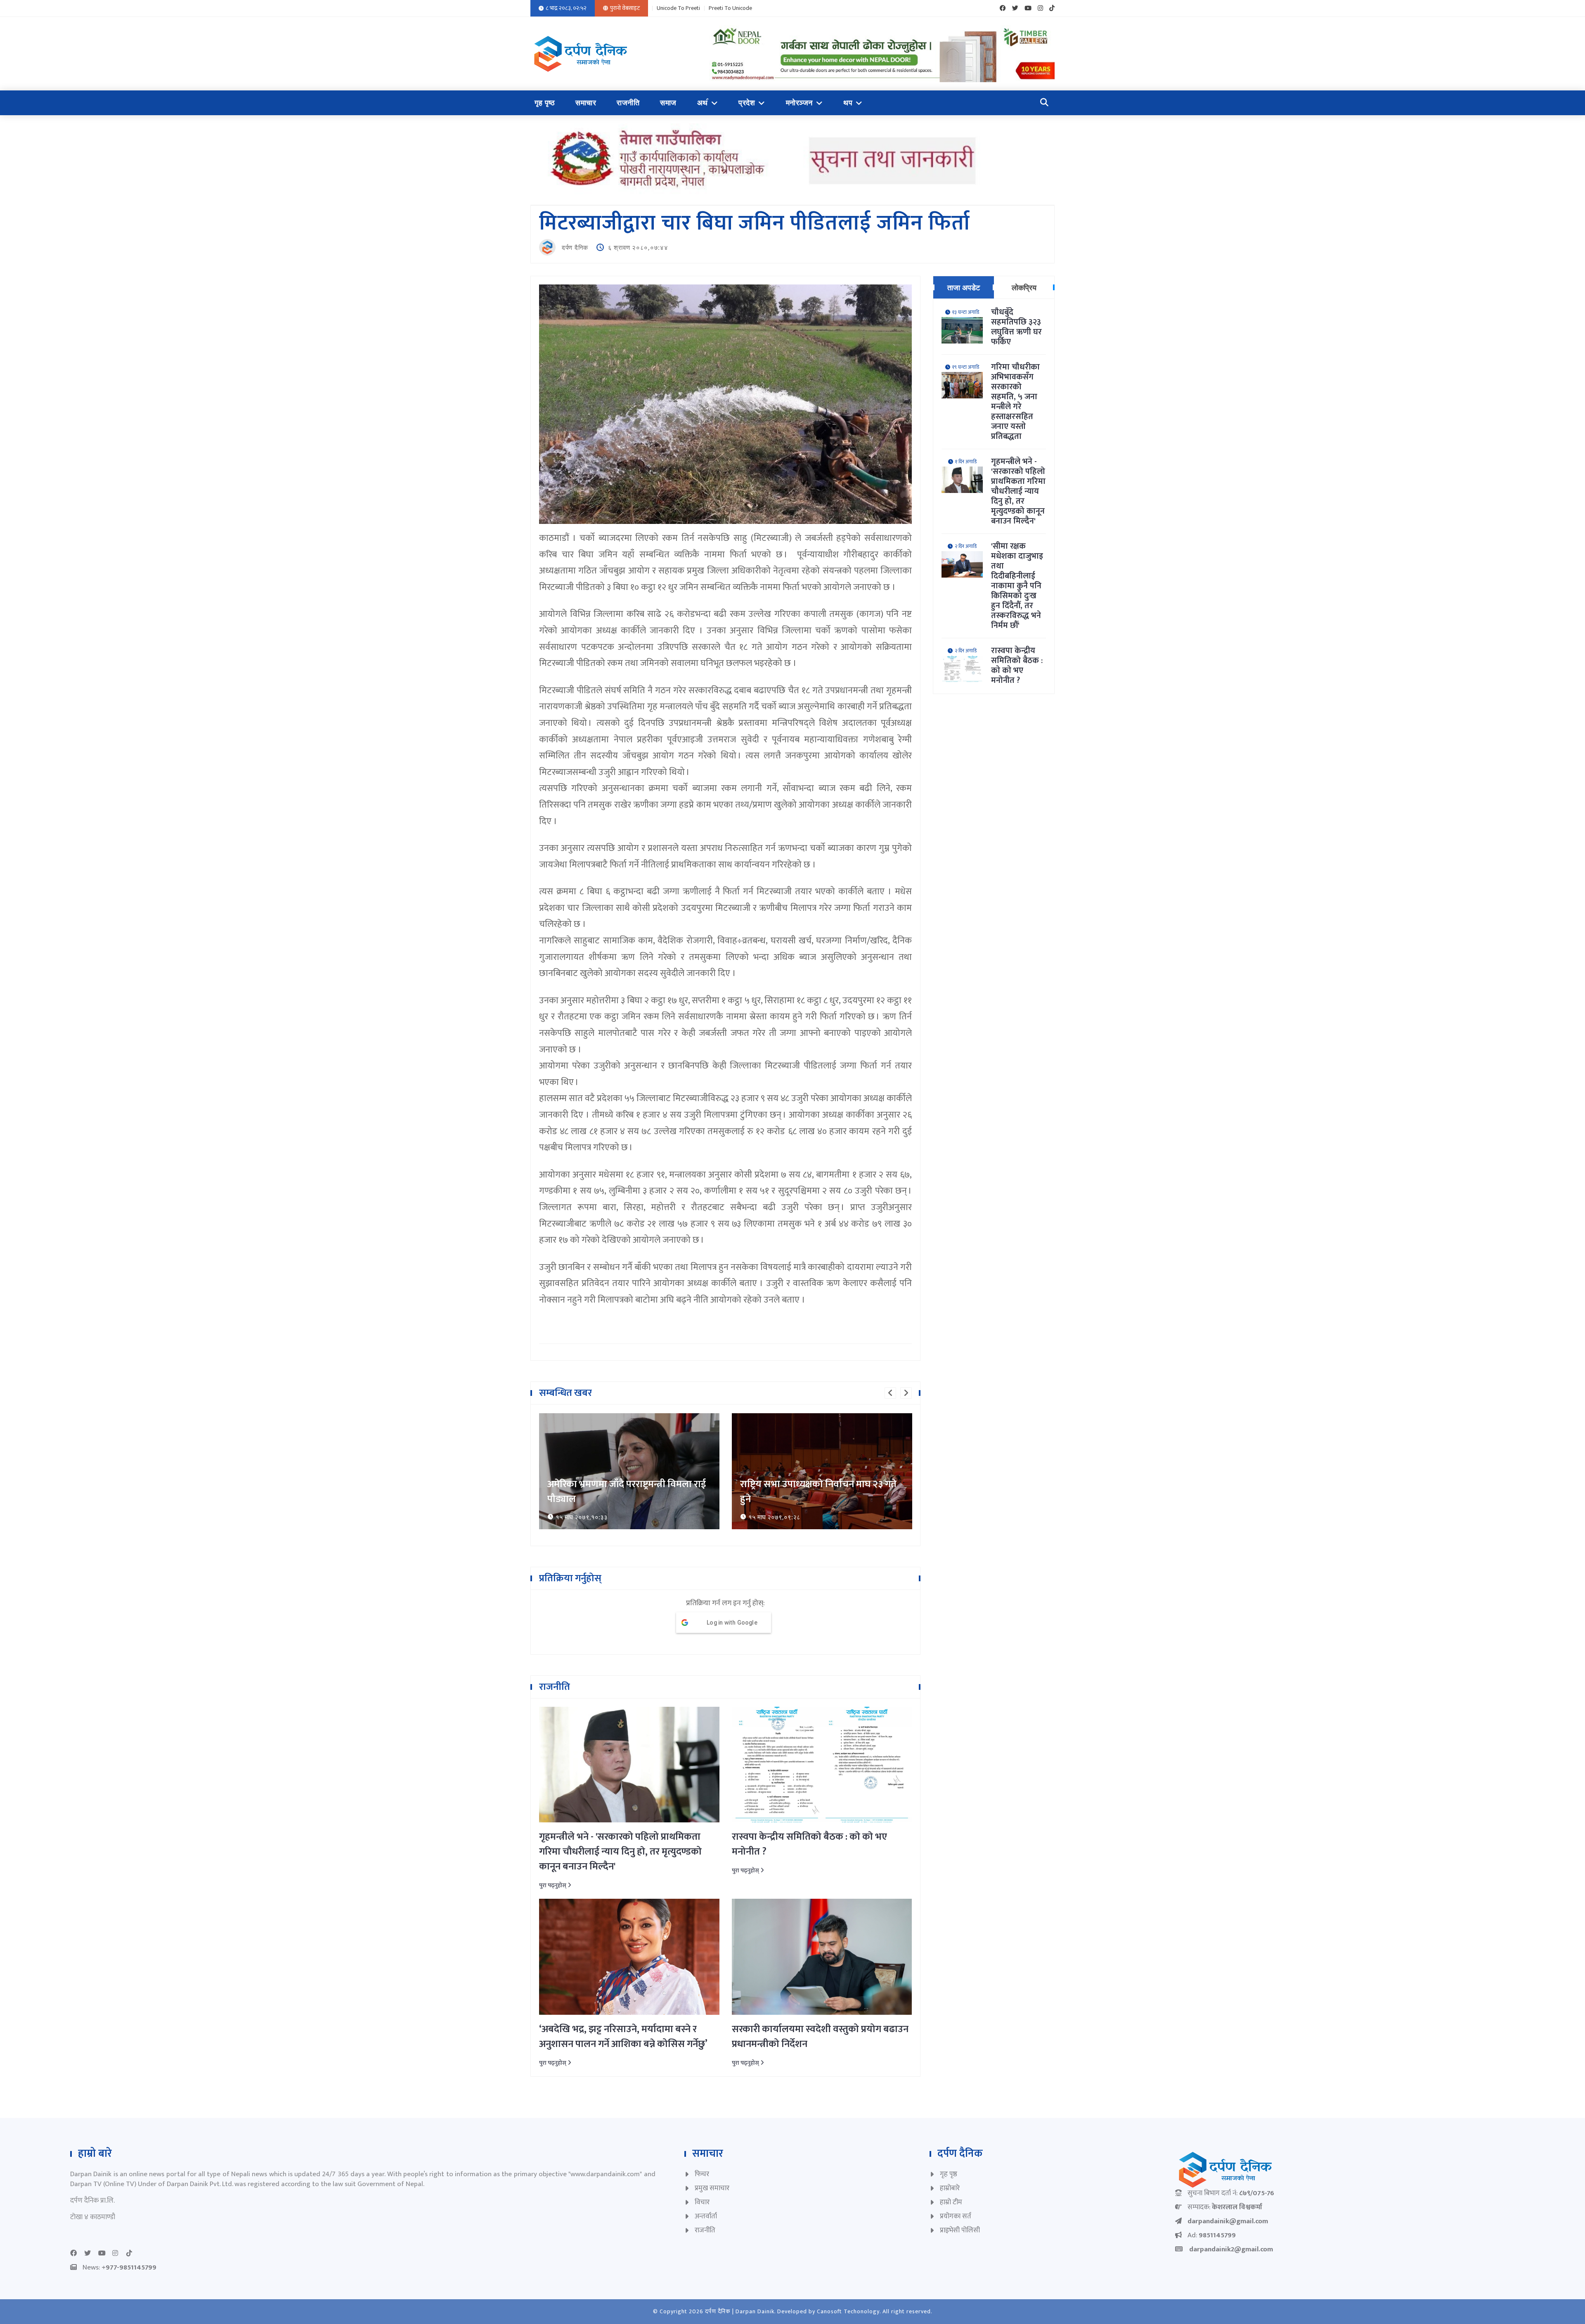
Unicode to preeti (678, 8)
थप (848, 103)
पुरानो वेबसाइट (625, 8)
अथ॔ (703, 103)
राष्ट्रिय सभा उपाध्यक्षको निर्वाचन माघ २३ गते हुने (626, 1492)
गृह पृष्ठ (545, 103)
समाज (668, 103)
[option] (629, 1471)
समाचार (586, 103)
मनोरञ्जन (799, 103)
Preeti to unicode (730, 8)
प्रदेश (747, 103)
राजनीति (628, 103)
